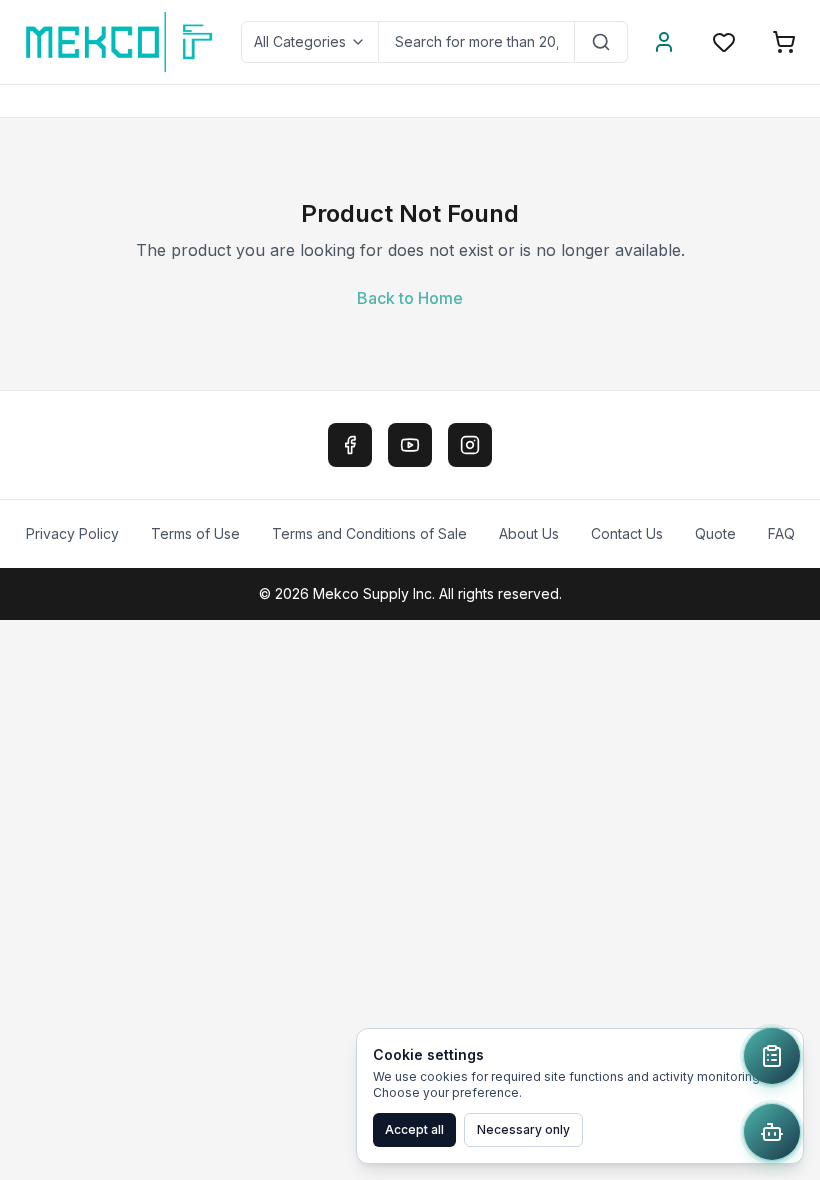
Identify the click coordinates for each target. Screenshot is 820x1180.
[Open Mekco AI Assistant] (772, 1132)
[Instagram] (470, 445)
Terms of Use (195, 533)
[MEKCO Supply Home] (120, 42)
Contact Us (627, 533)
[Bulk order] (772, 1056)
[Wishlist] (724, 42)
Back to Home (410, 298)
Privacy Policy (72, 533)
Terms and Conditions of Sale (369, 533)
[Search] (601, 42)
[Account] (664, 42)
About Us (529, 533)
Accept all (414, 1129)
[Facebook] (350, 445)
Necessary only (523, 1129)
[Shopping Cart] (784, 42)
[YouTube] (410, 445)
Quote (715, 533)
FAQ (781, 533)
